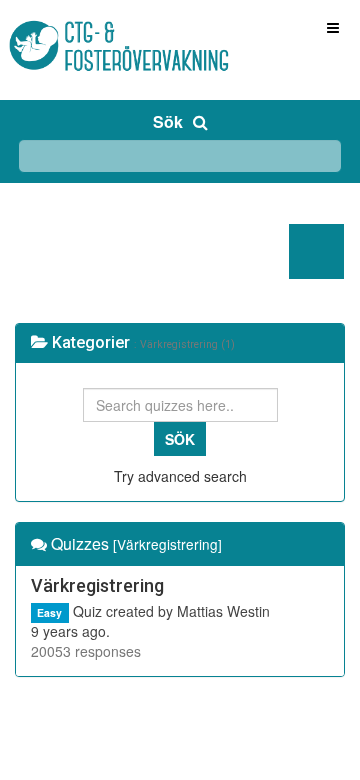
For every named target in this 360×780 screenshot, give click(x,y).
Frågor (57, 252)
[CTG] (80, 27)
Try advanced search (180, 476)
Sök (168, 121)
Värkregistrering (97, 585)
